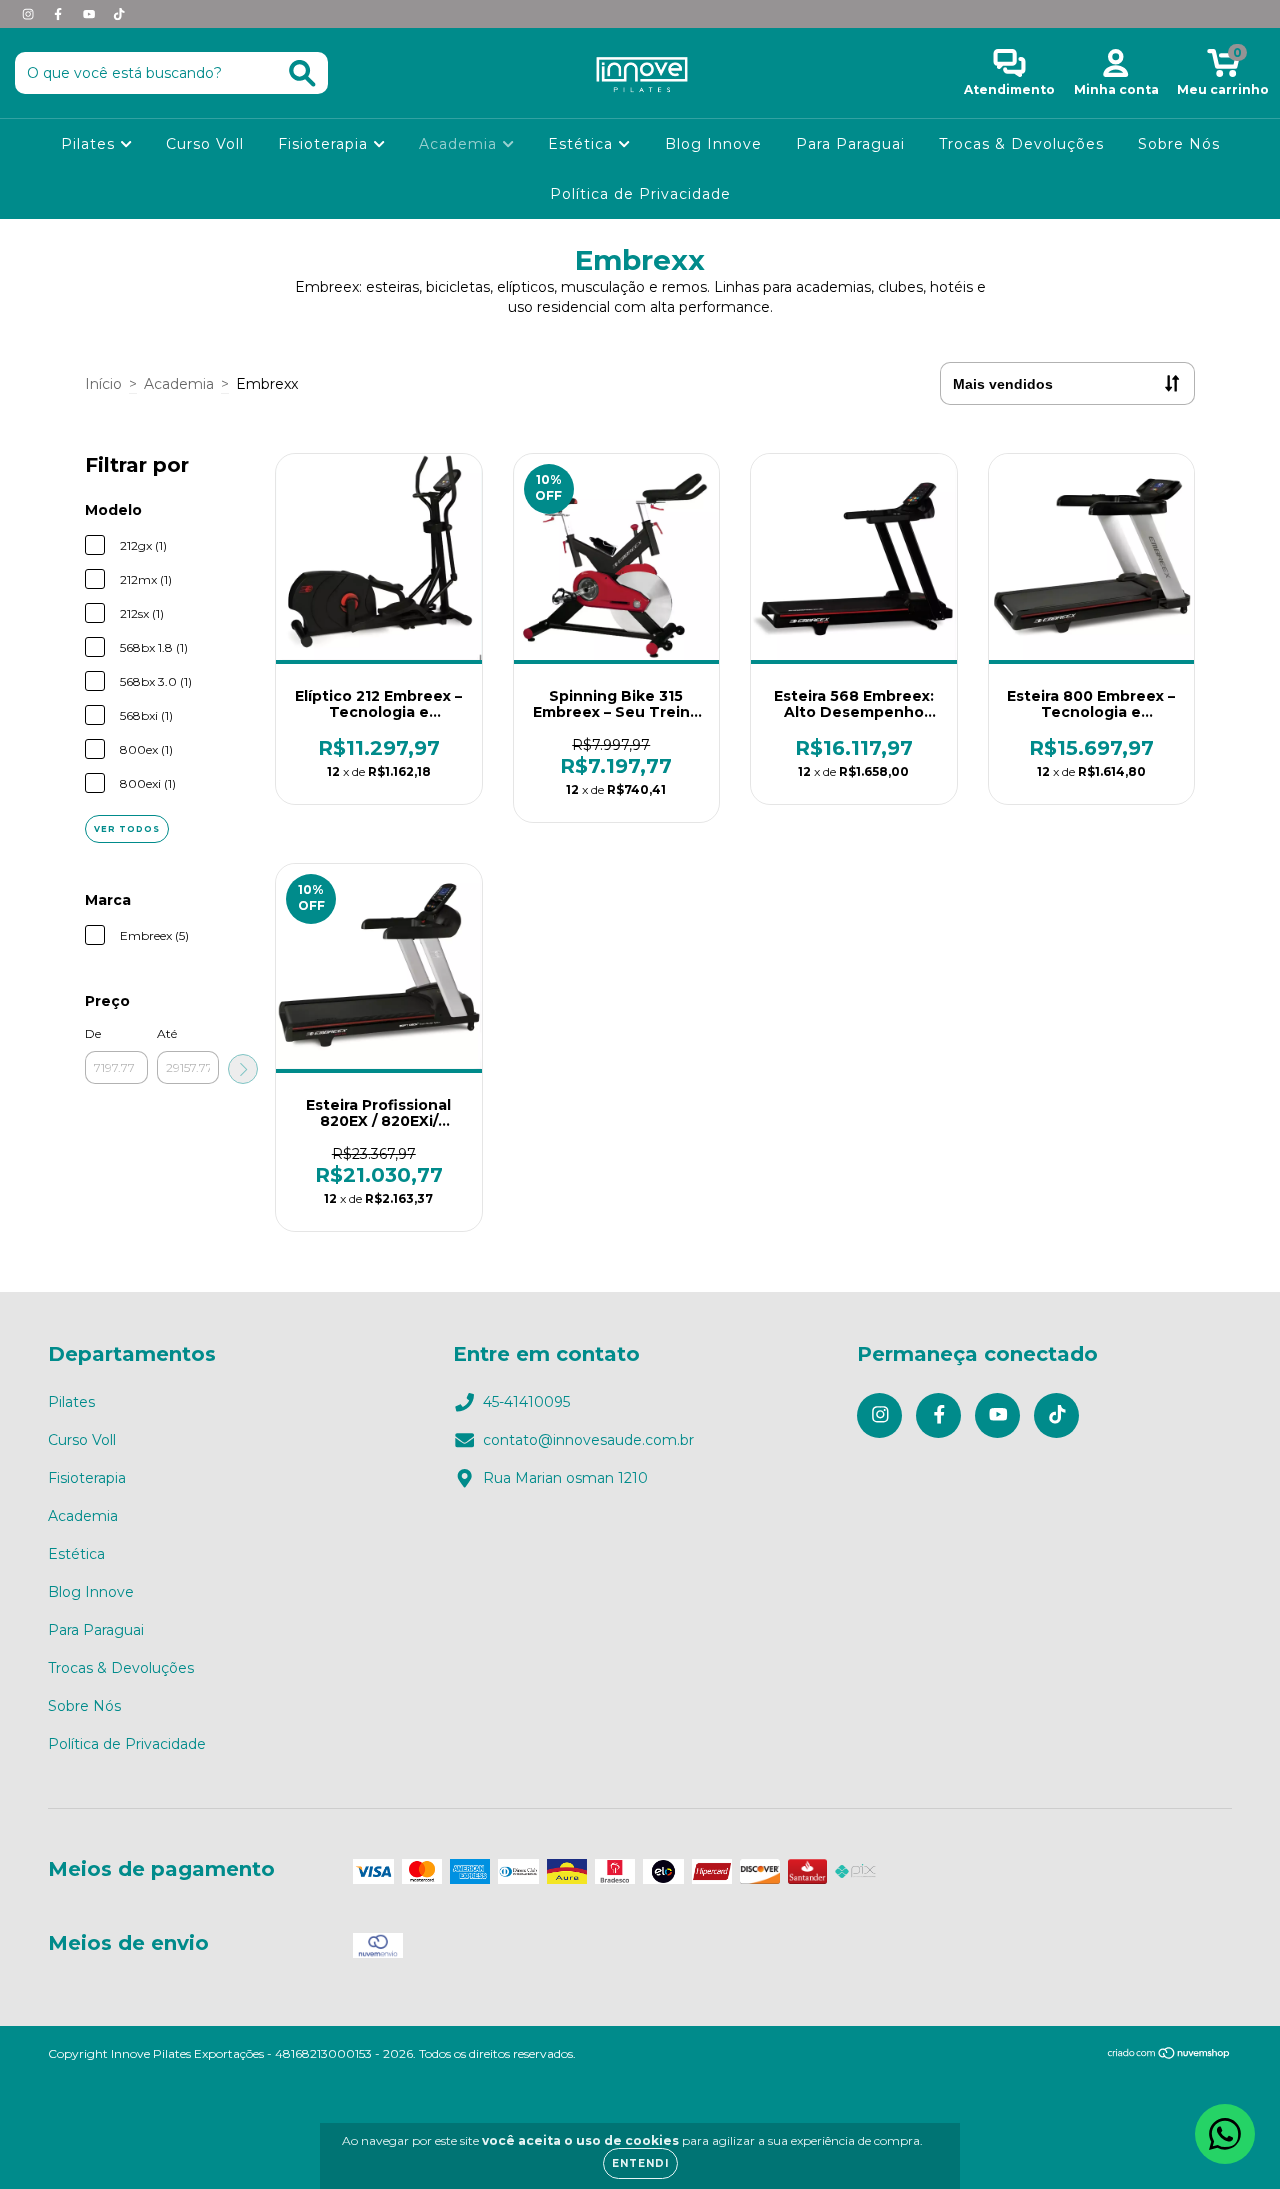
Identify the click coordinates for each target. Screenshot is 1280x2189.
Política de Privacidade (640, 194)
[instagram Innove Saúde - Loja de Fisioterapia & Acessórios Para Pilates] (30, 14)
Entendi (640, 2163)
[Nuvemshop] (1169, 2055)
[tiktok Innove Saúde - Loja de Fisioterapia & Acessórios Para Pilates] (119, 14)
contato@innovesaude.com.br (588, 1440)
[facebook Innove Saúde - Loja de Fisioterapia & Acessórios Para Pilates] (60, 14)
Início (103, 384)
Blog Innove (713, 144)
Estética (583, 144)
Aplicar (243, 1069)
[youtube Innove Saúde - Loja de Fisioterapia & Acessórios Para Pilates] (91, 14)
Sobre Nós (1179, 144)
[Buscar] (302, 73)
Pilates (90, 144)
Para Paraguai (850, 144)
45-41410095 (526, 1402)
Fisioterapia (325, 144)
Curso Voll (205, 144)
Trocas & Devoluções (1021, 144)
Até (167, 1033)
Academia (460, 144)
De (93, 1033)
